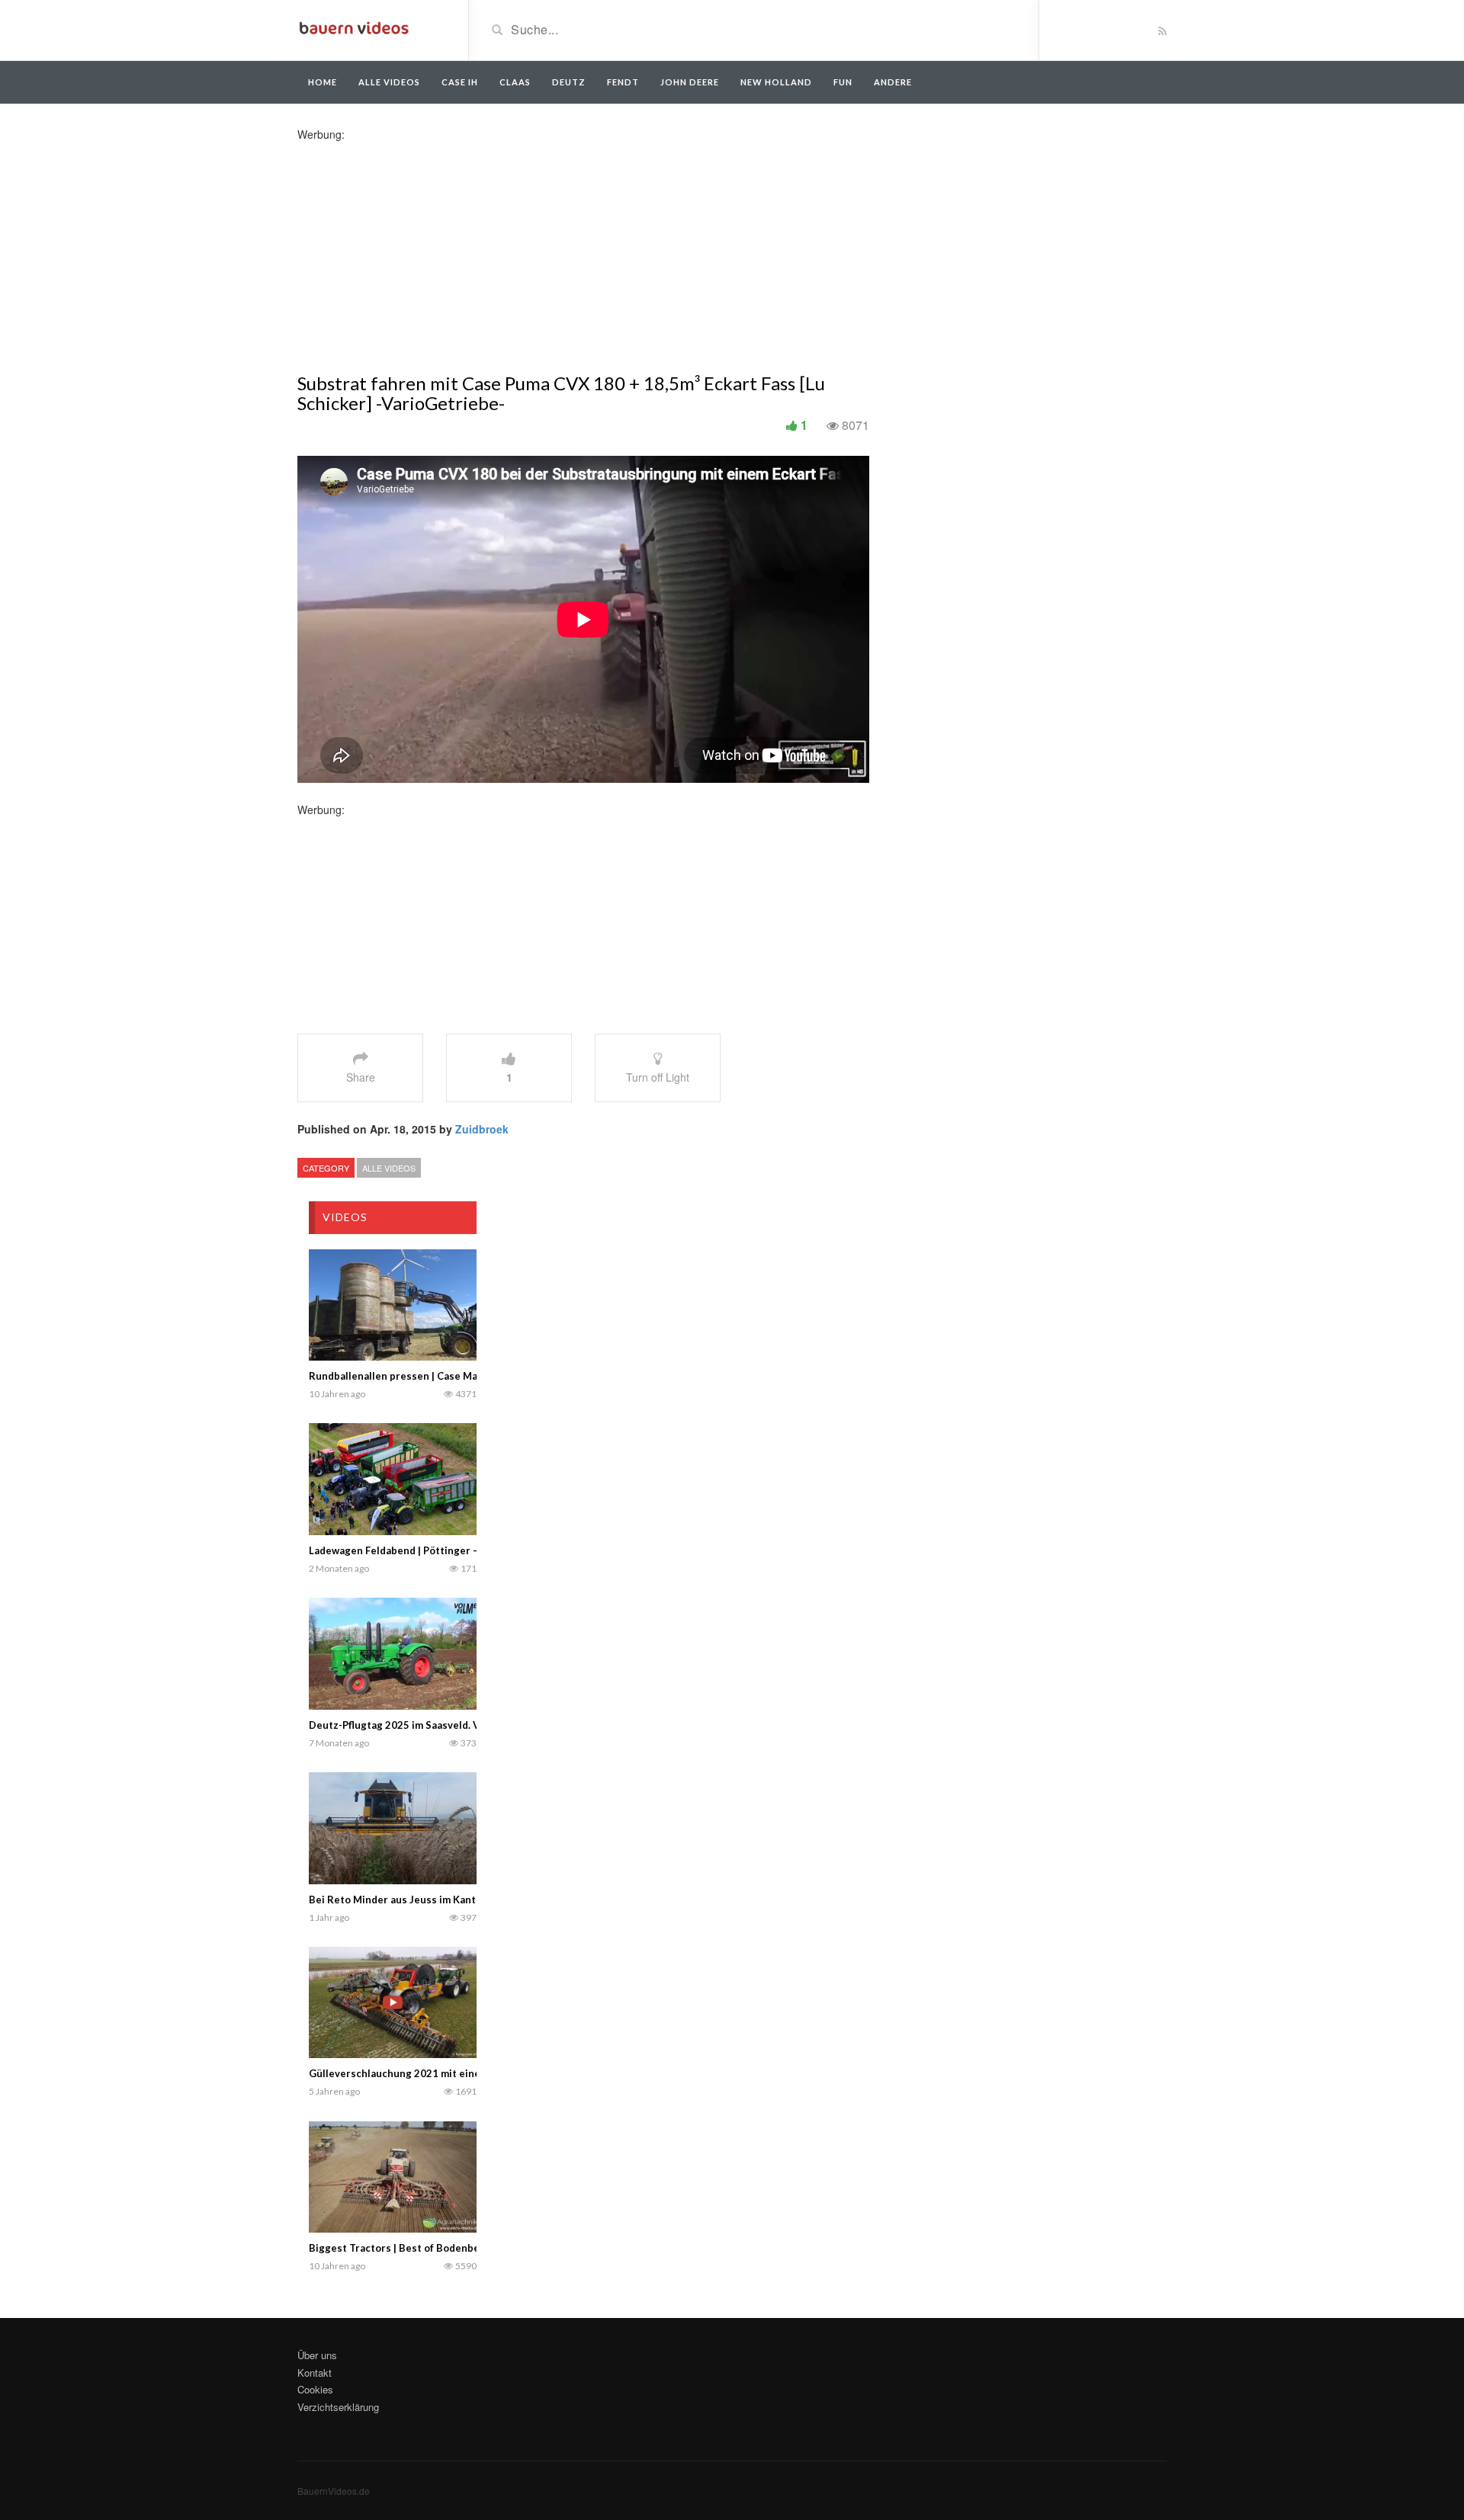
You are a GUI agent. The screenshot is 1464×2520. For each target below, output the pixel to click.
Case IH (460, 82)
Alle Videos (389, 82)
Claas (515, 82)
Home (323, 82)
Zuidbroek (482, 1129)
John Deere (690, 82)
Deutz (569, 82)
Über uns (317, 2355)
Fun (843, 82)
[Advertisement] (418, 248)
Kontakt (315, 2373)
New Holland (776, 82)
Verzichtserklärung (338, 2407)
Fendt (623, 82)
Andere (893, 82)
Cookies (315, 2389)
